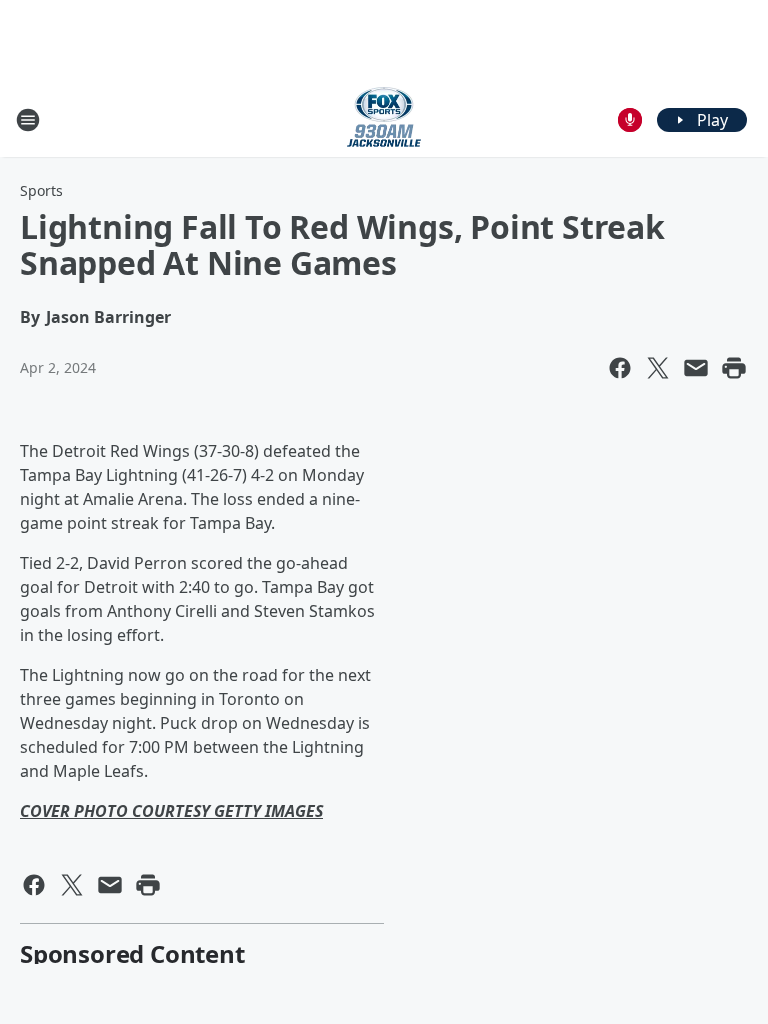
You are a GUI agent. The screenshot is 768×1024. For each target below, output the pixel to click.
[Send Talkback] (630, 120)
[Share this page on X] (658, 368)
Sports (41, 190)
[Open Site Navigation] (28, 120)
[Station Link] (384, 119)
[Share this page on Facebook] (620, 368)
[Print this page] (734, 368)
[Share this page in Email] (696, 368)
